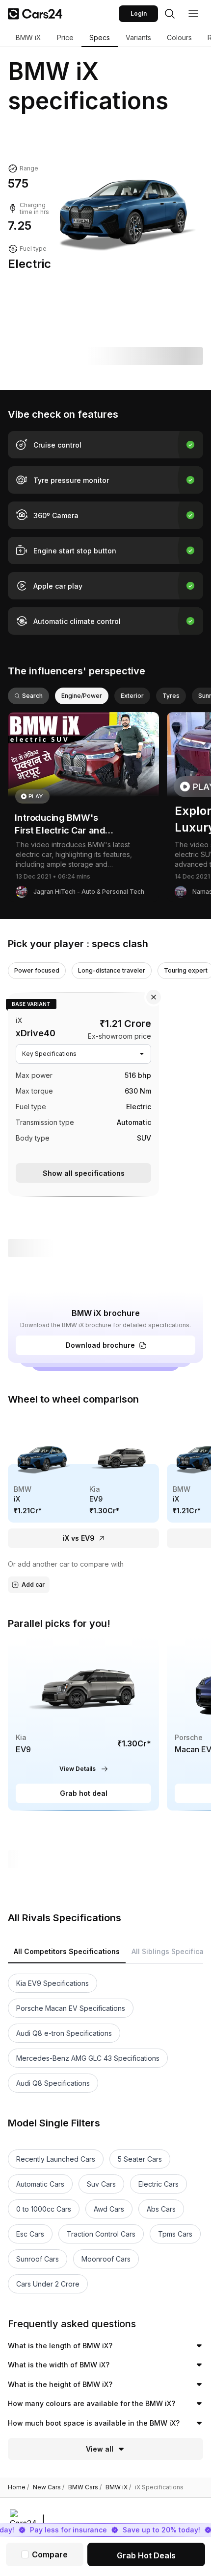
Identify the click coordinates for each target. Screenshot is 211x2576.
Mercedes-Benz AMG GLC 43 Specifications (88, 2058)
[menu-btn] (193, 14)
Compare (50, 2554)
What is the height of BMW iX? (60, 2384)
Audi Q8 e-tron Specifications (64, 2033)
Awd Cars (109, 2209)
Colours (179, 37)
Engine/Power (82, 696)
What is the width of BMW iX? (59, 2365)
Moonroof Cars (106, 2259)
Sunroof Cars (38, 2259)
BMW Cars (85, 2487)
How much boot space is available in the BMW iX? (94, 2423)
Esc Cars (30, 2234)
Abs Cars (161, 2209)
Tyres (171, 696)
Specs (100, 37)
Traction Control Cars (101, 2234)
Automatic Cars (40, 2184)
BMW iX (28, 37)
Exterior (132, 696)
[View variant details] (83, 1093)
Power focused (37, 970)
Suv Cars (101, 2184)
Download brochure (100, 1345)
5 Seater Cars (140, 2159)
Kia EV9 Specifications (53, 1983)
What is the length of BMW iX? (60, 2346)
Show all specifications (84, 1173)
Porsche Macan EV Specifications (71, 2008)
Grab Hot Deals (146, 2555)
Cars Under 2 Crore (48, 2284)
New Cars (49, 2487)
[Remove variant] (154, 997)
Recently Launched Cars (56, 2159)
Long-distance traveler (112, 970)
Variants (138, 37)
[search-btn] (170, 14)
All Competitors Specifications (67, 1951)
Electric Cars (158, 2184)
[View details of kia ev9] (83, 1725)
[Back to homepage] (35, 14)
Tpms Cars (175, 2234)
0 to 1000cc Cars (44, 2209)
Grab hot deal (84, 1793)
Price (65, 37)
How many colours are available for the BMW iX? (92, 2403)
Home (18, 2487)
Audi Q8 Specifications (53, 2083)
